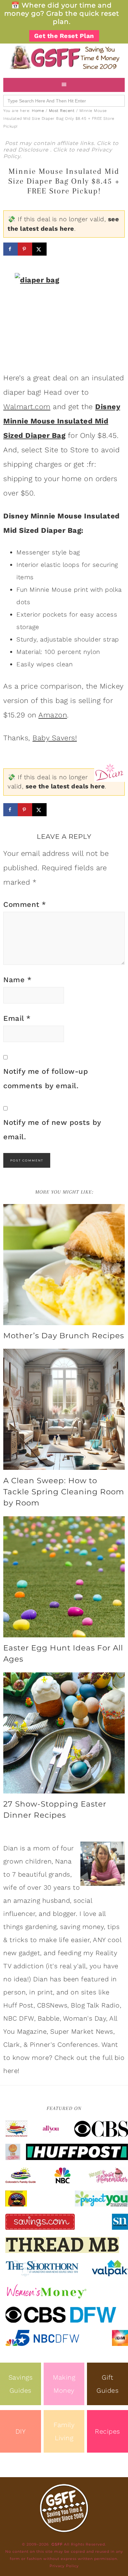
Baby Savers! (55, 738)
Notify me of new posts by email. (52, 1130)
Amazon (53, 715)
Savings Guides (21, 2384)
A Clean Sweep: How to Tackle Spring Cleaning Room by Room (64, 1492)
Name (17, 980)
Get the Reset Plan (64, 36)
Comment (25, 904)
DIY (21, 2431)
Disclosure (34, 150)
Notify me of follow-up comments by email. (46, 1079)
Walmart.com (27, 407)
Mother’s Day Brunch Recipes (64, 1336)
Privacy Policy (64, 2566)
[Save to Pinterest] (25, 249)
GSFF (64, 57)
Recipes (107, 2431)
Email (17, 1018)
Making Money (64, 2384)
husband (56, 1900)
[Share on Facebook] (11, 249)
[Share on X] (39, 249)
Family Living (64, 2431)
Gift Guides (107, 2384)
